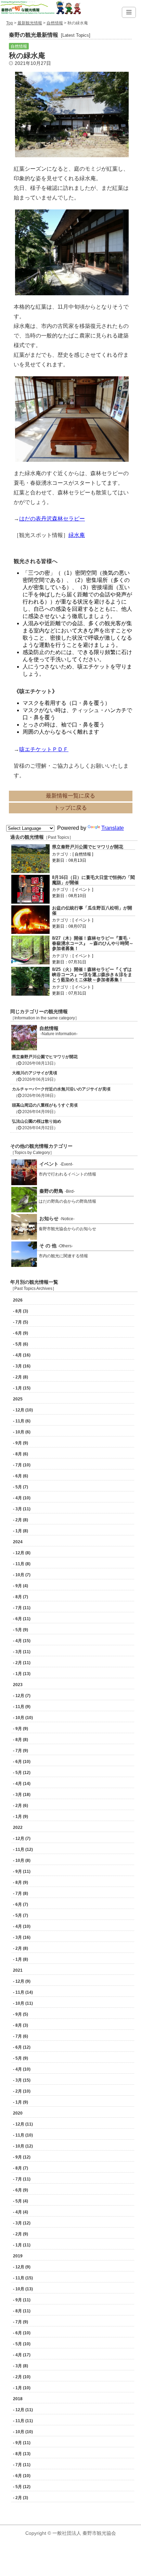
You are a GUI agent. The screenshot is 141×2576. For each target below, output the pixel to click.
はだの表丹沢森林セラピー (52, 519)
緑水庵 (77, 535)
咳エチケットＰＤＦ (44, 749)
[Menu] (129, 12)
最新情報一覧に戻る (70, 796)
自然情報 (55, 23)
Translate (113, 828)
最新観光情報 (30, 23)
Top (10, 23)
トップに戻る (70, 808)
